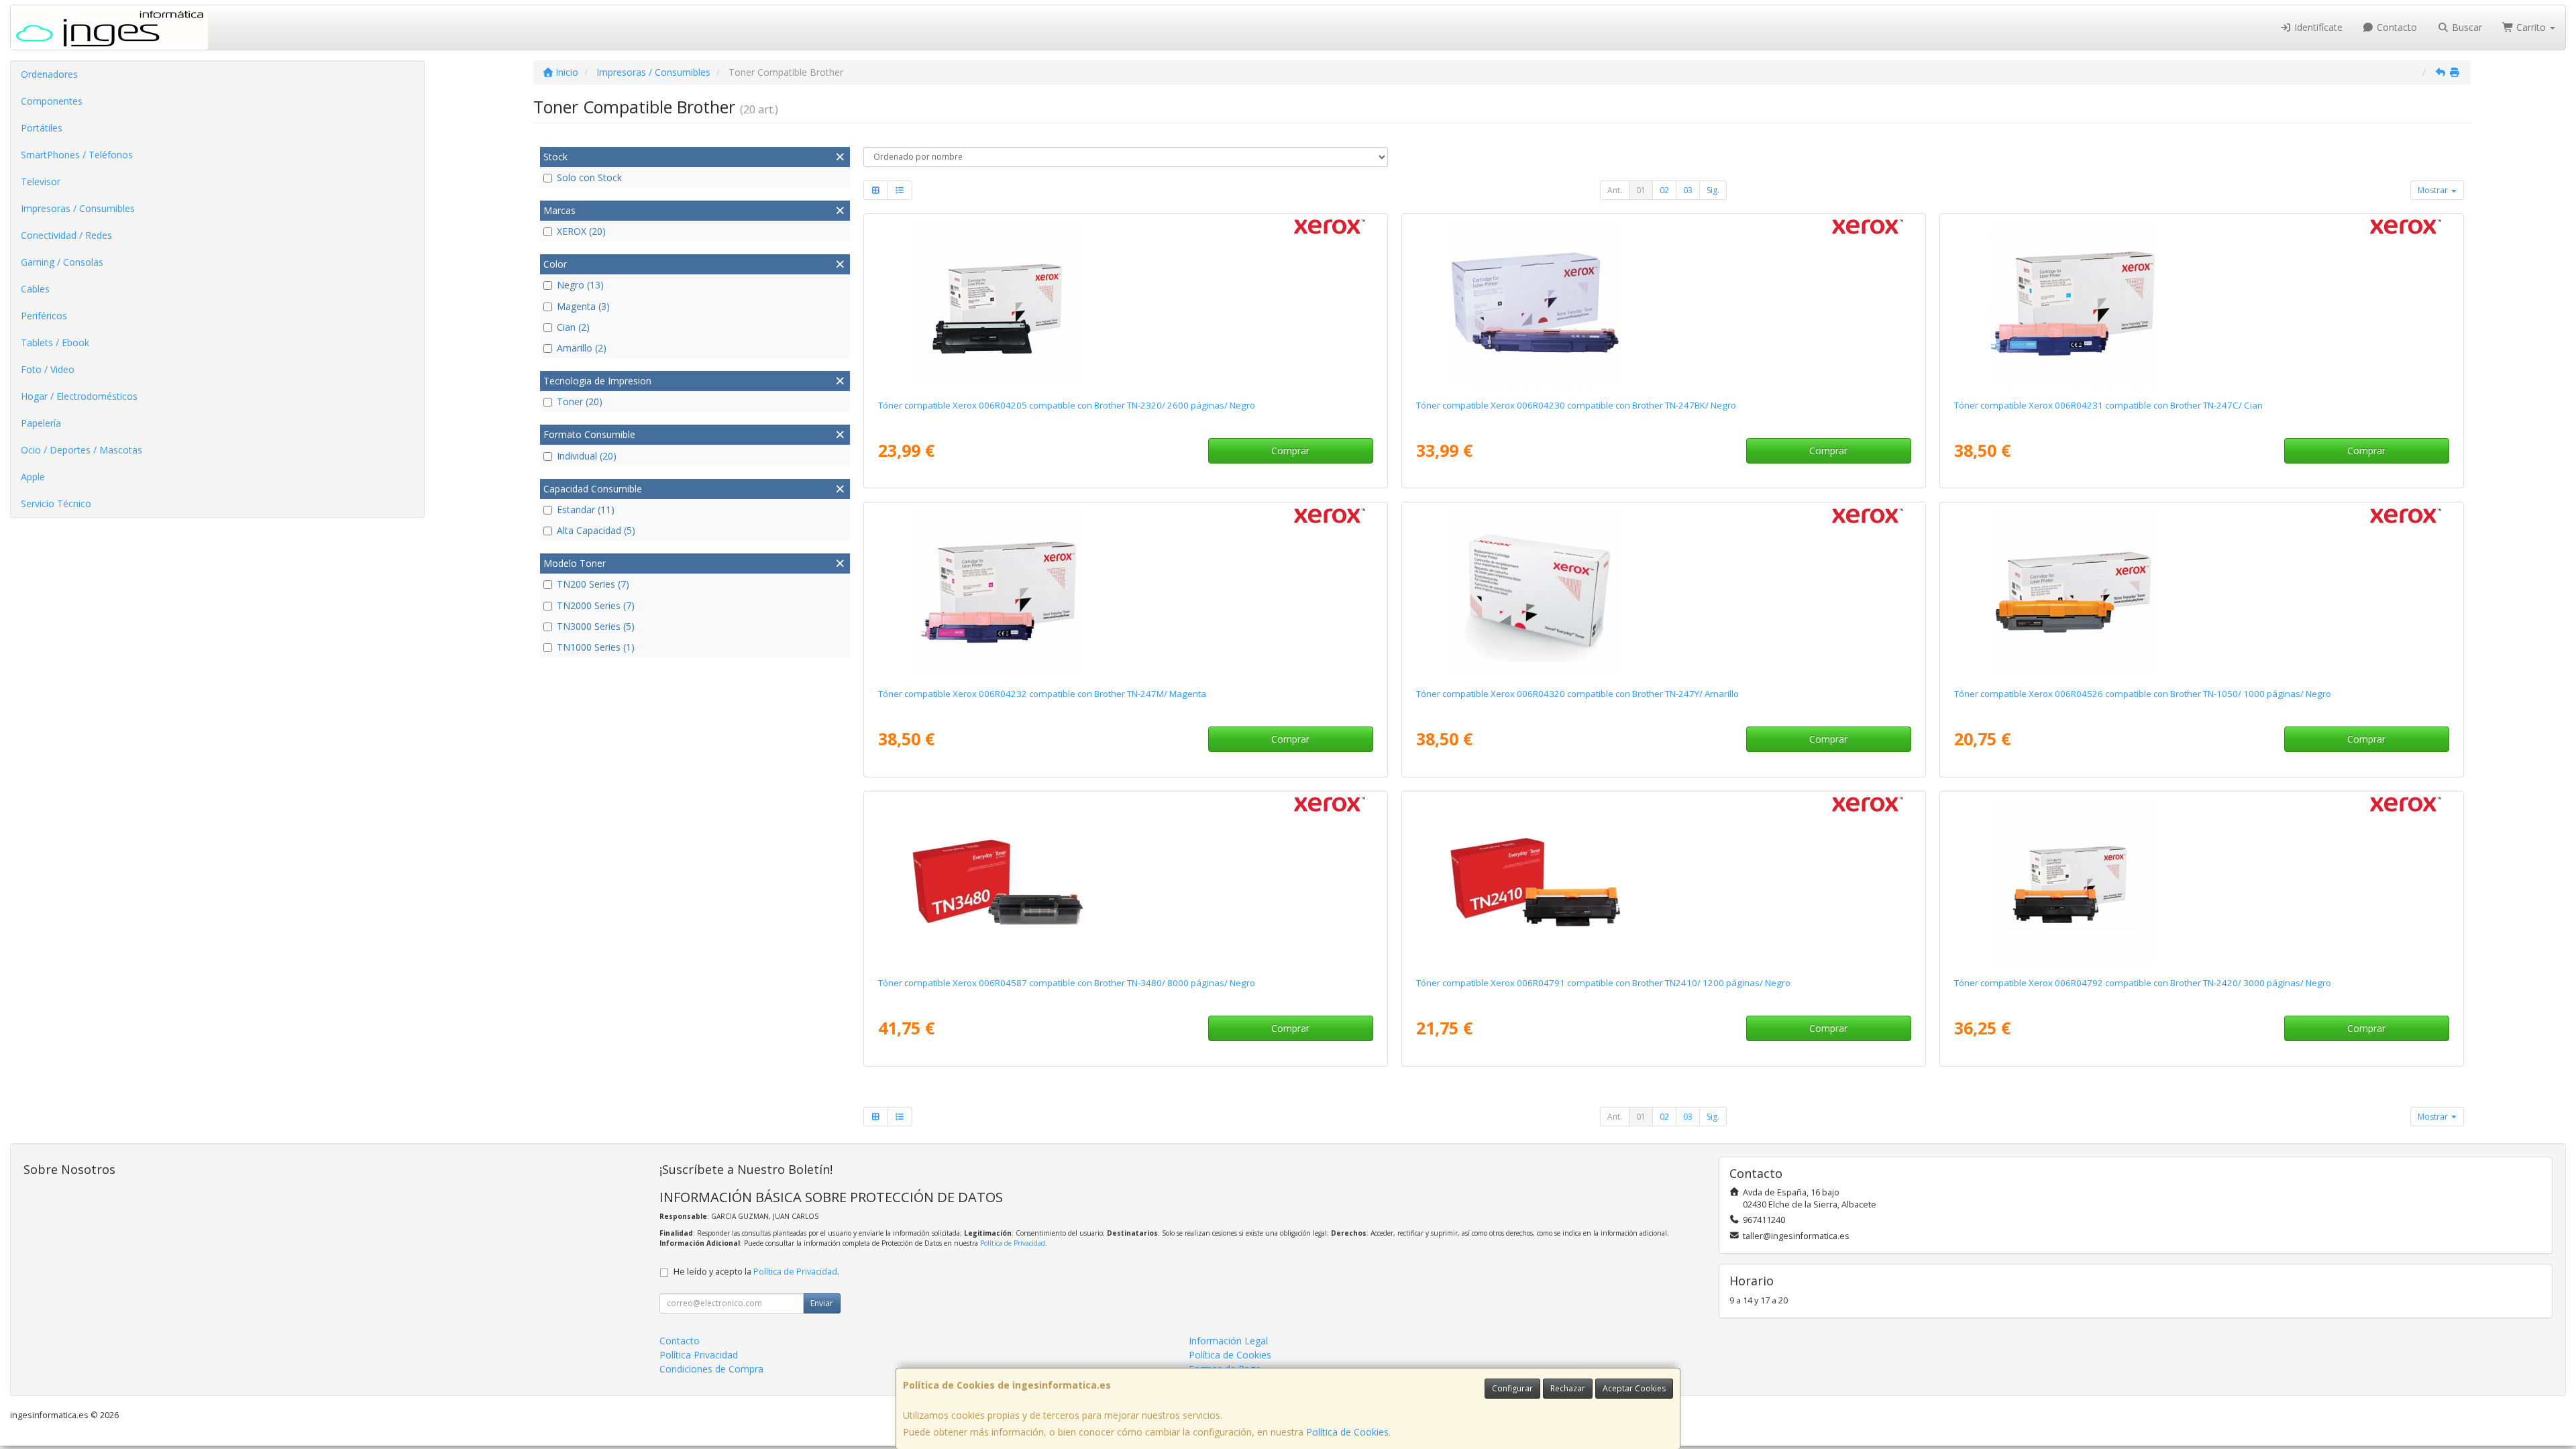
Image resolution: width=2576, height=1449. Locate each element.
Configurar (1512, 1388)
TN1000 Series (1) (596, 647)
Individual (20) (587, 456)
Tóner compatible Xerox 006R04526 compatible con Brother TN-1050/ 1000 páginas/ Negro (2143, 694)
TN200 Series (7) (593, 584)
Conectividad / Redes (66, 235)
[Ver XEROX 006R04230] (1663, 304)
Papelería (41, 423)
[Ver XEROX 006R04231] (2201, 304)
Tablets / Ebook (55, 342)
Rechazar (1568, 1388)
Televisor (41, 181)
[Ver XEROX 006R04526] (2201, 592)
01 (1641, 190)
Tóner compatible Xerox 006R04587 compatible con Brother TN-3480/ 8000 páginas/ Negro (1067, 983)
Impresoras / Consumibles (78, 208)
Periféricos (44, 316)
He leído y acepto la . (756, 1272)
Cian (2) (573, 327)
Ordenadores (49, 74)
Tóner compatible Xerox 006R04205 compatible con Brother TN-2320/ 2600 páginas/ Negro (1067, 405)
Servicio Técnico (56, 503)
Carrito (2531, 27)
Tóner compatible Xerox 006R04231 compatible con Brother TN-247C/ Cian (2108, 405)
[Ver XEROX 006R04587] (1125, 881)
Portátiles (42, 128)
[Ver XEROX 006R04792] (2201, 881)
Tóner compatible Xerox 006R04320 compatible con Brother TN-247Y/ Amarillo (1577, 694)
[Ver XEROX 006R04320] (1663, 592)
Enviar (822, 1303)
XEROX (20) (581, 231)
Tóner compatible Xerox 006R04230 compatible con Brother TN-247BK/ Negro (1576, 405)
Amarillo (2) (582, 348)
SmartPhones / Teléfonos (77, 155)
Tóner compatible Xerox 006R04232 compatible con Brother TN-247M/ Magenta (1042, 694)
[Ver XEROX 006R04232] (1125, 592)
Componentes (52, 101)
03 (1688, 190)
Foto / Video (48, 369)
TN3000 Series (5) (596, 626)
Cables (35, 289)
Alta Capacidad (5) (596, 530)
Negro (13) (580, 285)
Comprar (1290, 450)
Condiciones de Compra (711, 1369)
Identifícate (2317, 27)
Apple (33, 477)
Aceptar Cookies (1634, 1388)
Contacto (2396, 27)
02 (1664, 190)
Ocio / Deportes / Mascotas (82, 450)
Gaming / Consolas (62, 262)
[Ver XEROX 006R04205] (1125, 304)
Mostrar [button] (2434, 190)
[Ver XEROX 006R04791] (1663, 881)
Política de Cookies (1347, 1432)
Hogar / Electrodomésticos (79, 396)
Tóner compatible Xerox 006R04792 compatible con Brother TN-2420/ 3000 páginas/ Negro (2143, 983)
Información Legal (1228, 1341)
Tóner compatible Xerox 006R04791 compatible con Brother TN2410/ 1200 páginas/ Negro (1603, 983)
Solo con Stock (589, 177)
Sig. (1713, 190)
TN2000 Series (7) (596, 605)
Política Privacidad (699, 1355)
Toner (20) (580, 401)
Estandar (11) (586, 509)
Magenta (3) (583, 306)
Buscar (2466, 27)
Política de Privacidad (1013, 1243)
